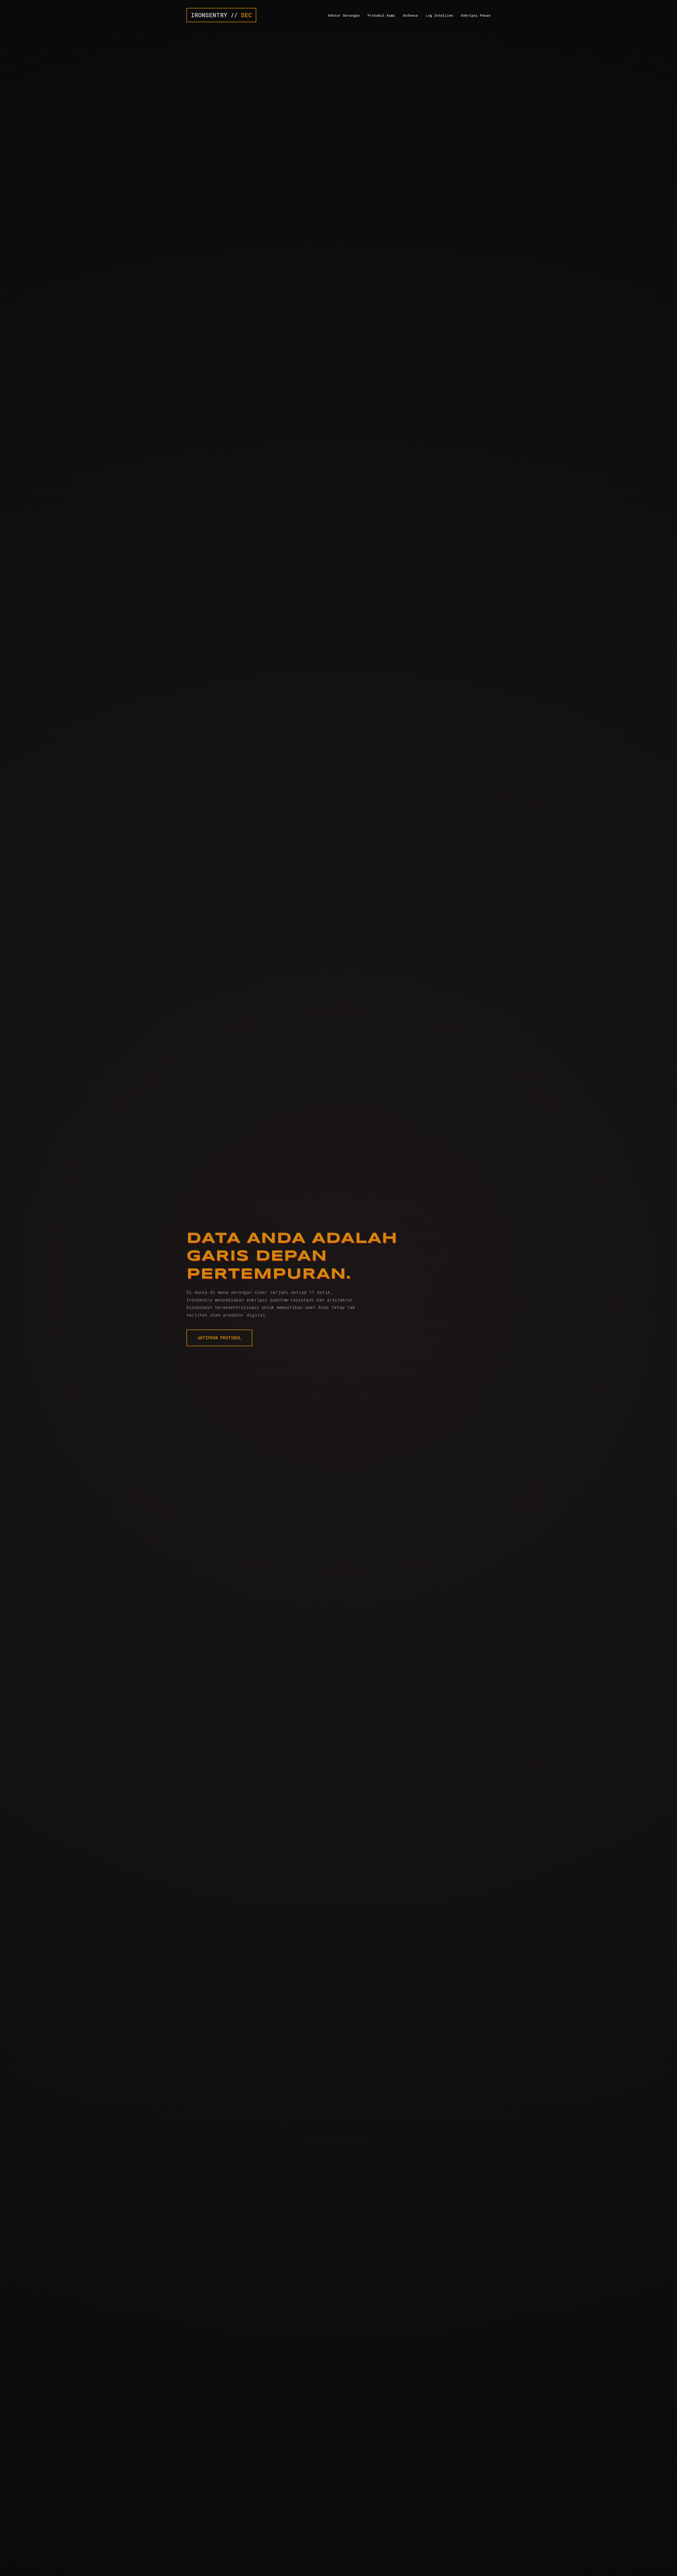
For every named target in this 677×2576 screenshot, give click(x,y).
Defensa (410, 15)
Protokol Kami (381, 15)
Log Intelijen (439, 15)
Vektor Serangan (344, 15)
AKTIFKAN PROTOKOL (219, 1338)
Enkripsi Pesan (476, 15)
